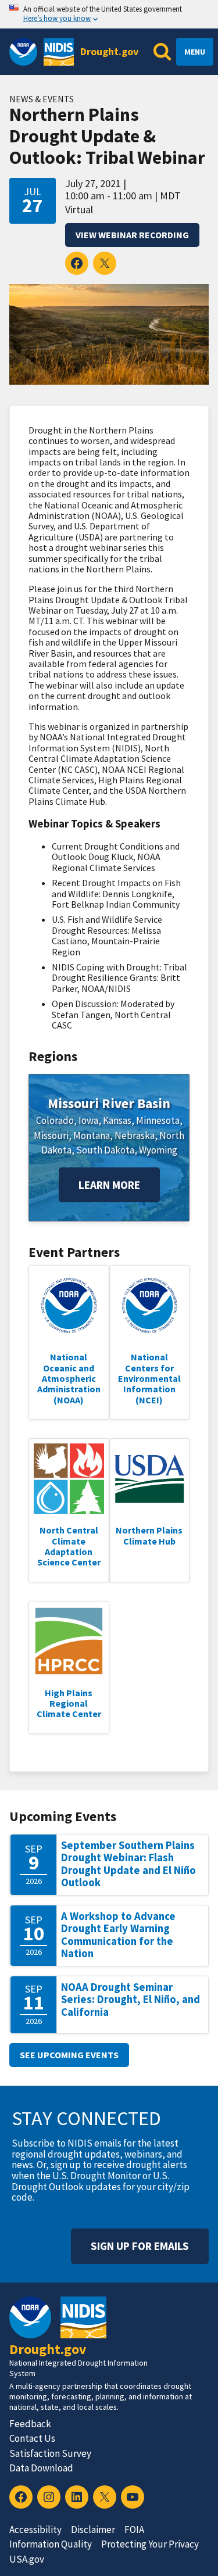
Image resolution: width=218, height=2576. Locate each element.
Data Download (41, 2468)
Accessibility (35, 2530)
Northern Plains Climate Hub (149, 1535)
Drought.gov (109, 51)
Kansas (117, 1120)
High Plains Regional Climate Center (69, 1703)
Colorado (55, 1120)
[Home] (59, 52)
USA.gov (27, 2559)
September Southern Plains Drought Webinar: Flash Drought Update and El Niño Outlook (128, 1864)
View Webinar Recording (132, 235)
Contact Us (32, 2438)
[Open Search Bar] (162, 52)
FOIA (134, 2530)
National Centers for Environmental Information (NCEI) (149, 1378)
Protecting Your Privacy (150, 2544)
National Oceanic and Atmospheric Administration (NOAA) (69, 1378)
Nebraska (135, 1135)
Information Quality (51, 2544)
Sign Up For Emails (140, 2246)
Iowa (88, 1120)
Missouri (51, 1135)
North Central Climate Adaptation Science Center (69, 1546)
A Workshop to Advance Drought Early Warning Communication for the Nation (118, 1935)
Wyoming (158, 1150)
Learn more (109, 1185)
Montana (92, 1135)
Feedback (30, 2424)
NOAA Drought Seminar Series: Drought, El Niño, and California (131, 2000)
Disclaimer (93, 2530)
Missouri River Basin (109, 1103)
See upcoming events (69, 2055)
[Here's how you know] (109, 14)
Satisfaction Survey (50, 2453)
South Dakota (105, 1150)
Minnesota (158, 1120)
